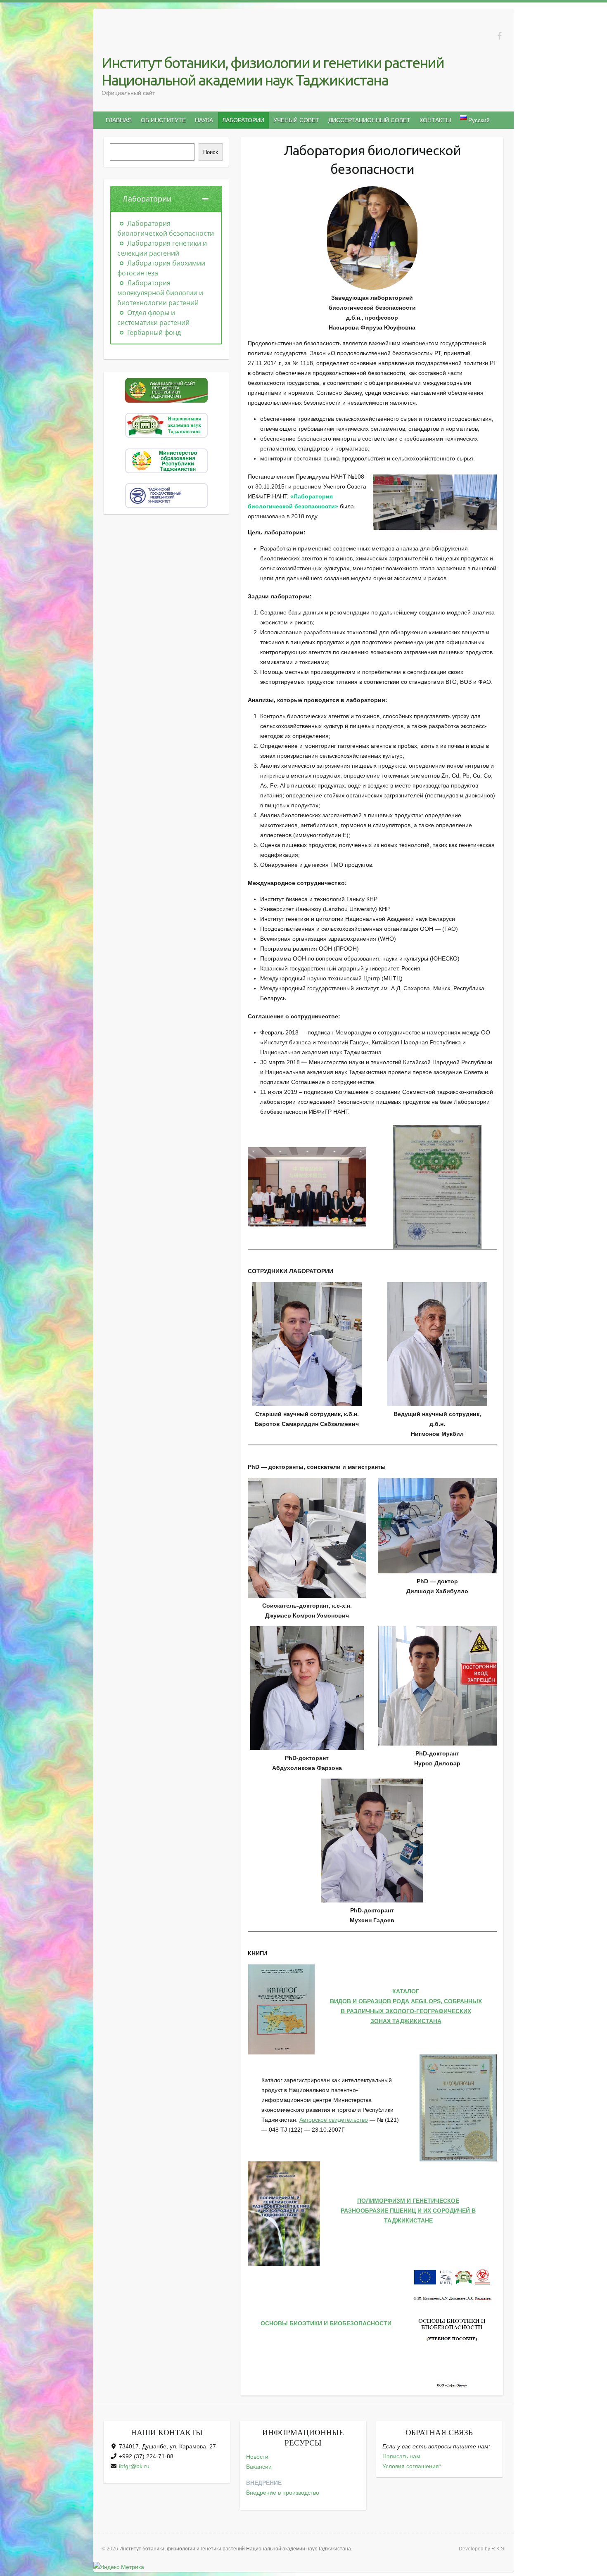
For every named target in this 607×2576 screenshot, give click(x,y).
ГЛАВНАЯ (119, 120)
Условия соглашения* (412, 2466)
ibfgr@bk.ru (134, 2466)
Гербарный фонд (153, 332)
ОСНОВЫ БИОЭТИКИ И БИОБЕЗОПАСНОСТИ (326, 2323)
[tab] (166, 199)
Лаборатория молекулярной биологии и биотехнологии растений (160, 293)
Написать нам (401, 2456)
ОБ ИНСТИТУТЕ (163, 120)
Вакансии (259, 2467)
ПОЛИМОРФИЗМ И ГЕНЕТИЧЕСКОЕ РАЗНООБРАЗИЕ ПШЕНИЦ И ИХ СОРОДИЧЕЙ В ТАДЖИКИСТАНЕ (408, 2211)
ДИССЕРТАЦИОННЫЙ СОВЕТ (369, 120)
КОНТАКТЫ (435, 120)
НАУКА (204, 120)
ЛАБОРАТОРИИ (243, 120)
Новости (257, 2457)
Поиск (211, 152)
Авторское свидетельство (334, 2120)
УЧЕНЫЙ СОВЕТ (296, 120)
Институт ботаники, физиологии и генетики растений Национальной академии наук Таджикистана (273, 71)
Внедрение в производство (283, 2493)
